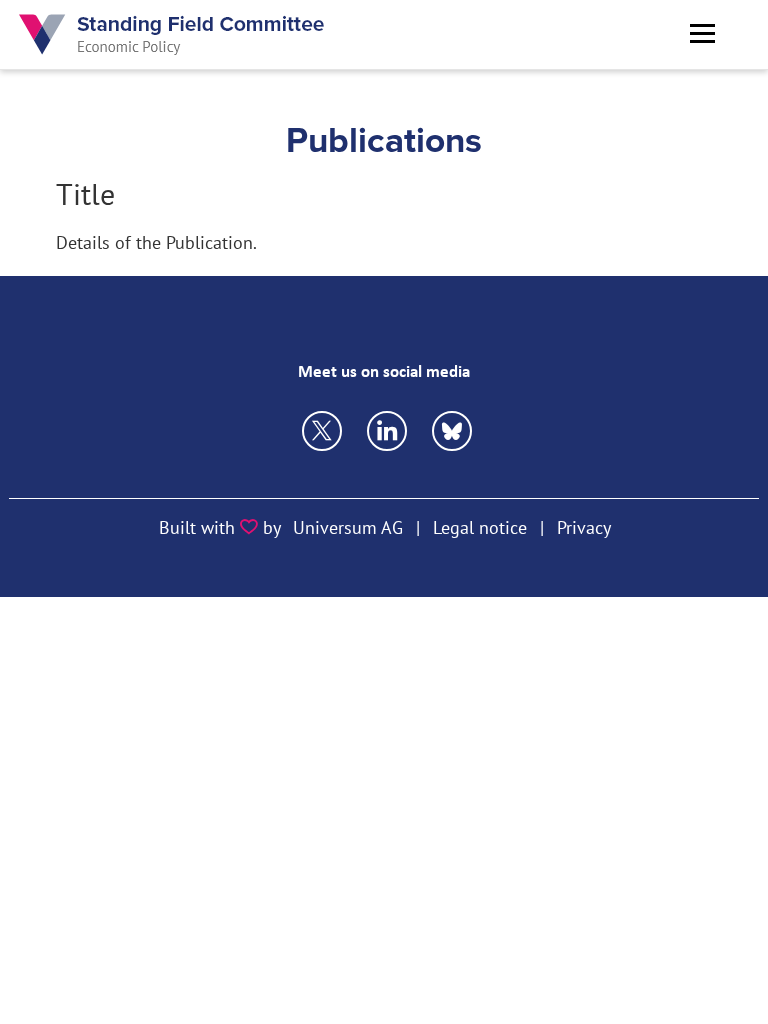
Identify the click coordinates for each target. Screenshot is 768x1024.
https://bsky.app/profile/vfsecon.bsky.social (387, 431)
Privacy (584, 527)
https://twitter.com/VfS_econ (322, 431)
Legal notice (480, 527)
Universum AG (348, 527)
